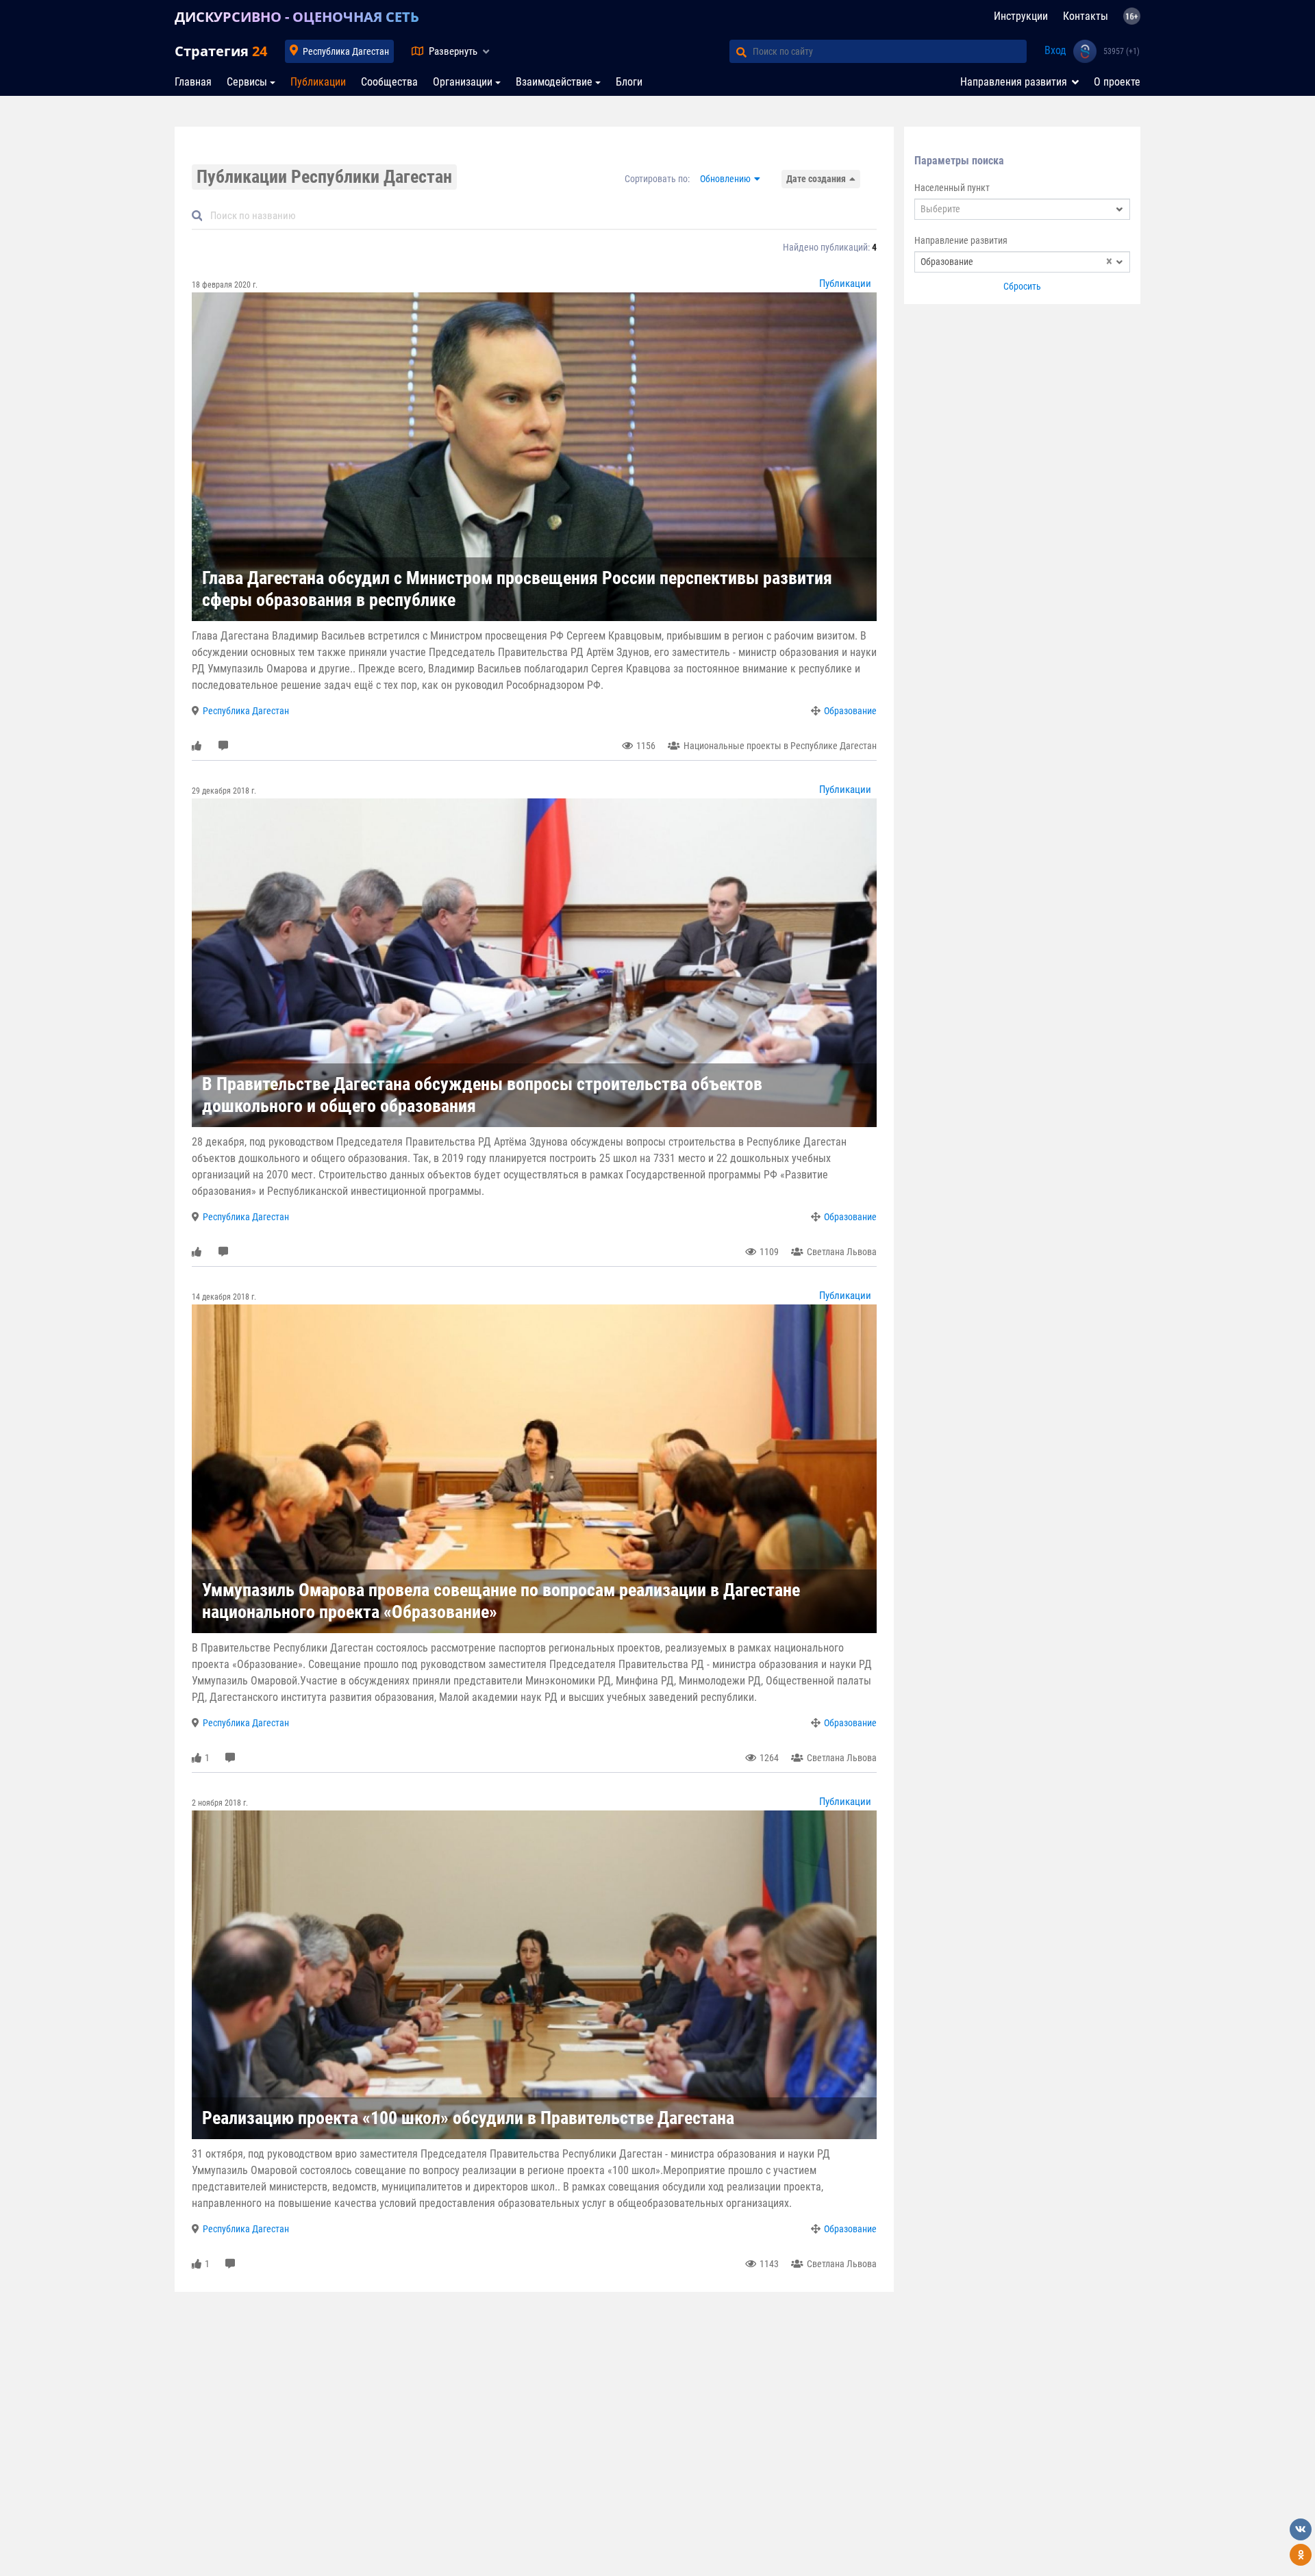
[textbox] (1022, 209)
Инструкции (1021, 16)
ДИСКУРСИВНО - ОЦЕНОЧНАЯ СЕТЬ (297, 17)
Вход (1055, 50)
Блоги (629, 82)
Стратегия (221, 51)
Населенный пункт (952, 188)
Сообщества (389, 82)
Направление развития (961, 240)
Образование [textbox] (1016, 262)
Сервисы (247, 82)
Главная (193, 82)
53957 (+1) (1122, 51)
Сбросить (1022, 286)
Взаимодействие (554, 82)
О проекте (1117, 82)
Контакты (1086, 16)
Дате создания (816, 179)
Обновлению (725, 179)
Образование (850, 711)
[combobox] (1022, 209)
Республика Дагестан (346, 51)
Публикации (318, 82)
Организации (463, 82)
